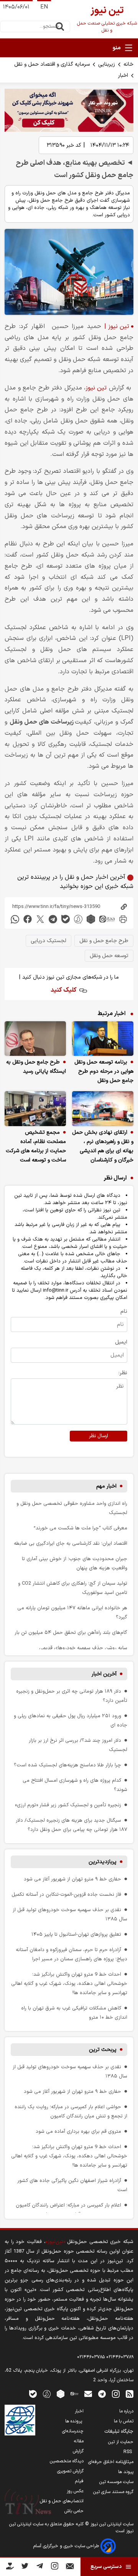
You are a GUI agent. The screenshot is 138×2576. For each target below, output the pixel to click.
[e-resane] (20, 2420)
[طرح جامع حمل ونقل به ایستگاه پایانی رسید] (35, 1039)
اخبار (123, 75)
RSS (128, 2452)
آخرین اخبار (104, 1674)
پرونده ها (74, 2421)
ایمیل (121, 1342)
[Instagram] (55, 2567)
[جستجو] (60, 27)
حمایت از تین (121, 2442)
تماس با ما (124, 2421)
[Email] (70, 2568)
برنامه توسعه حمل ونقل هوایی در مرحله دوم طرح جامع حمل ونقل (104, 1071)
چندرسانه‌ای (73, 2431)
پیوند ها (126, 2472)
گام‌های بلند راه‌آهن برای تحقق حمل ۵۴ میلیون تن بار (71, 1633)
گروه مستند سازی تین (113, 2492)
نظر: (123, 1373)
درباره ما (126, 2411)
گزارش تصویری (70, 2471)
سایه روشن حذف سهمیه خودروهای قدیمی (83, 1648)
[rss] (130, 2394)
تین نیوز (97, 388)
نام (124, 1311)
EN (44, 7)
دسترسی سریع (106, 2567)
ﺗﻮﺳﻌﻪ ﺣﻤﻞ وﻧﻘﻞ (109, 956)
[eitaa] (107, 919)
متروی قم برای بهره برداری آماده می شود (78, 2131)
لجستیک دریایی (48, 941)
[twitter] (40, 919)
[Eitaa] (74, 2394)
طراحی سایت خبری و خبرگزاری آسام (67, 2546)
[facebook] (28, 919)
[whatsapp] (15, 919)
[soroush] (78, 919)
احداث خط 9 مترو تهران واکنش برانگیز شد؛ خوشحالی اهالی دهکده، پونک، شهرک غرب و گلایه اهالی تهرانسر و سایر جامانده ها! (69, 1984)
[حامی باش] (10, 2568)
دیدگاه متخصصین (67, 2461)
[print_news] (123, 919)
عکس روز (75, 2491)
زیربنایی (107, 64)
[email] (88, 2394)
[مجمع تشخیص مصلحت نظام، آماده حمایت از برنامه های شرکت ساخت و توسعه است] (35, 1108)
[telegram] (53, 919)
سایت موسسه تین (116, 2482)
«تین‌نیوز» (55, 2242)
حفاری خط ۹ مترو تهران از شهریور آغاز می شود (72, 1879)
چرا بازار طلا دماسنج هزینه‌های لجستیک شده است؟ (67, 1765)
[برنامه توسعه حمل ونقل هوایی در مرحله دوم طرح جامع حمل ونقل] (103, 1039)
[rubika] (91, 919)
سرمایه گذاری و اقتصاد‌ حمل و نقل (52, 64)
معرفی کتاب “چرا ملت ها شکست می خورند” (80, 1528)
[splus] (47, 2394)
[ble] (66, 919)
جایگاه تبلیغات (119, 2432)
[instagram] (116, 2394)
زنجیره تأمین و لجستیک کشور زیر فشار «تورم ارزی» (68, 1805)
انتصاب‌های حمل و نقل (62, 2501)
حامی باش (74, 2511)
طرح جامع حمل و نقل (104, 941)
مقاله (79, 2441)
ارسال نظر (99, 1436)
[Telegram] (40, 2567)
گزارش (78, 2451)
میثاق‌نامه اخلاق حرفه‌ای (111, 2462)
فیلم (79, 2481)
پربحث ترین (103, 2050)
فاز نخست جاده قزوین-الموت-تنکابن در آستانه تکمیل (66, 1894)
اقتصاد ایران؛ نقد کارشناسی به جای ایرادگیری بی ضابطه (71, 1543)
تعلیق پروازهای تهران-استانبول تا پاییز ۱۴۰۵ (76, 1934)
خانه (128, 64)
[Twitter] (25, 2567)
